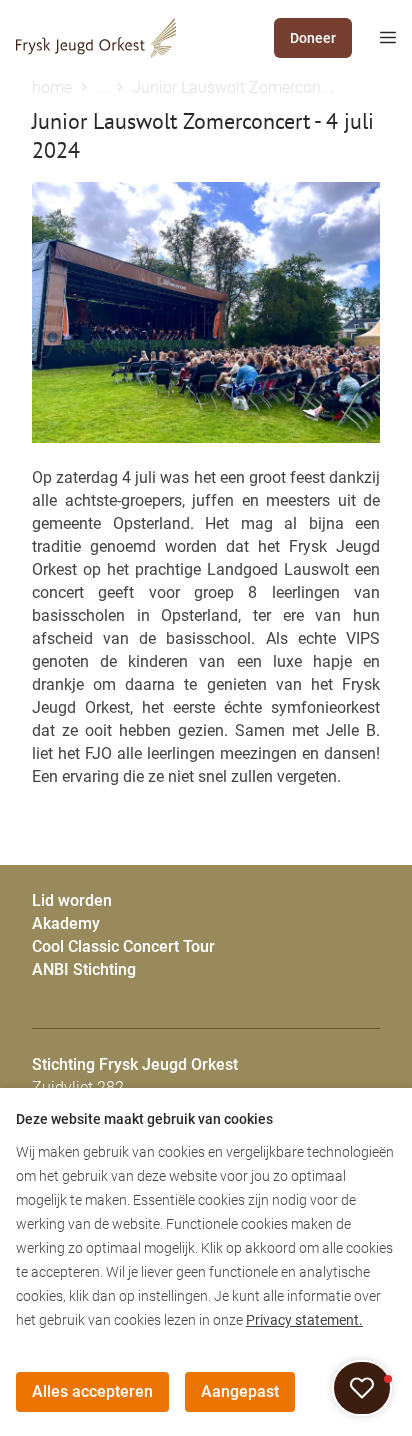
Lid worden (72, 900)
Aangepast (240, 1391)
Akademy (66, 923)
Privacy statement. (304, 1320)
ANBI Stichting (84, 969)
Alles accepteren (92, 1391)
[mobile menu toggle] (374, 38)
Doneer (313, 38)
